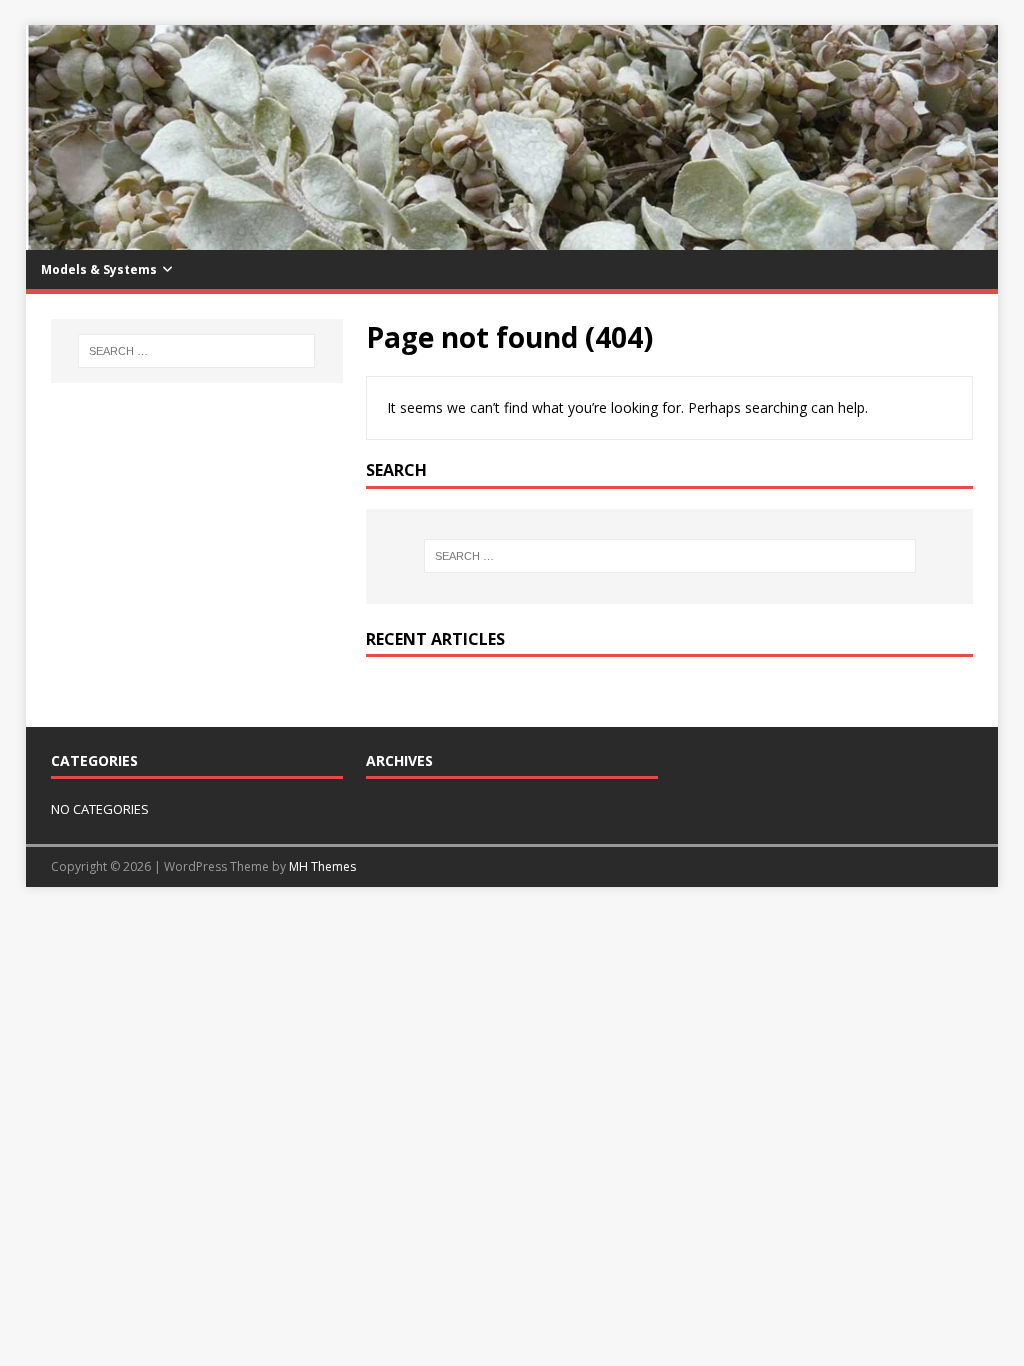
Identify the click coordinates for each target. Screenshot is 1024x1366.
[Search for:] (669, 556)
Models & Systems (99, 269)
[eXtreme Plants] (512, 238)
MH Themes (322, 866)
